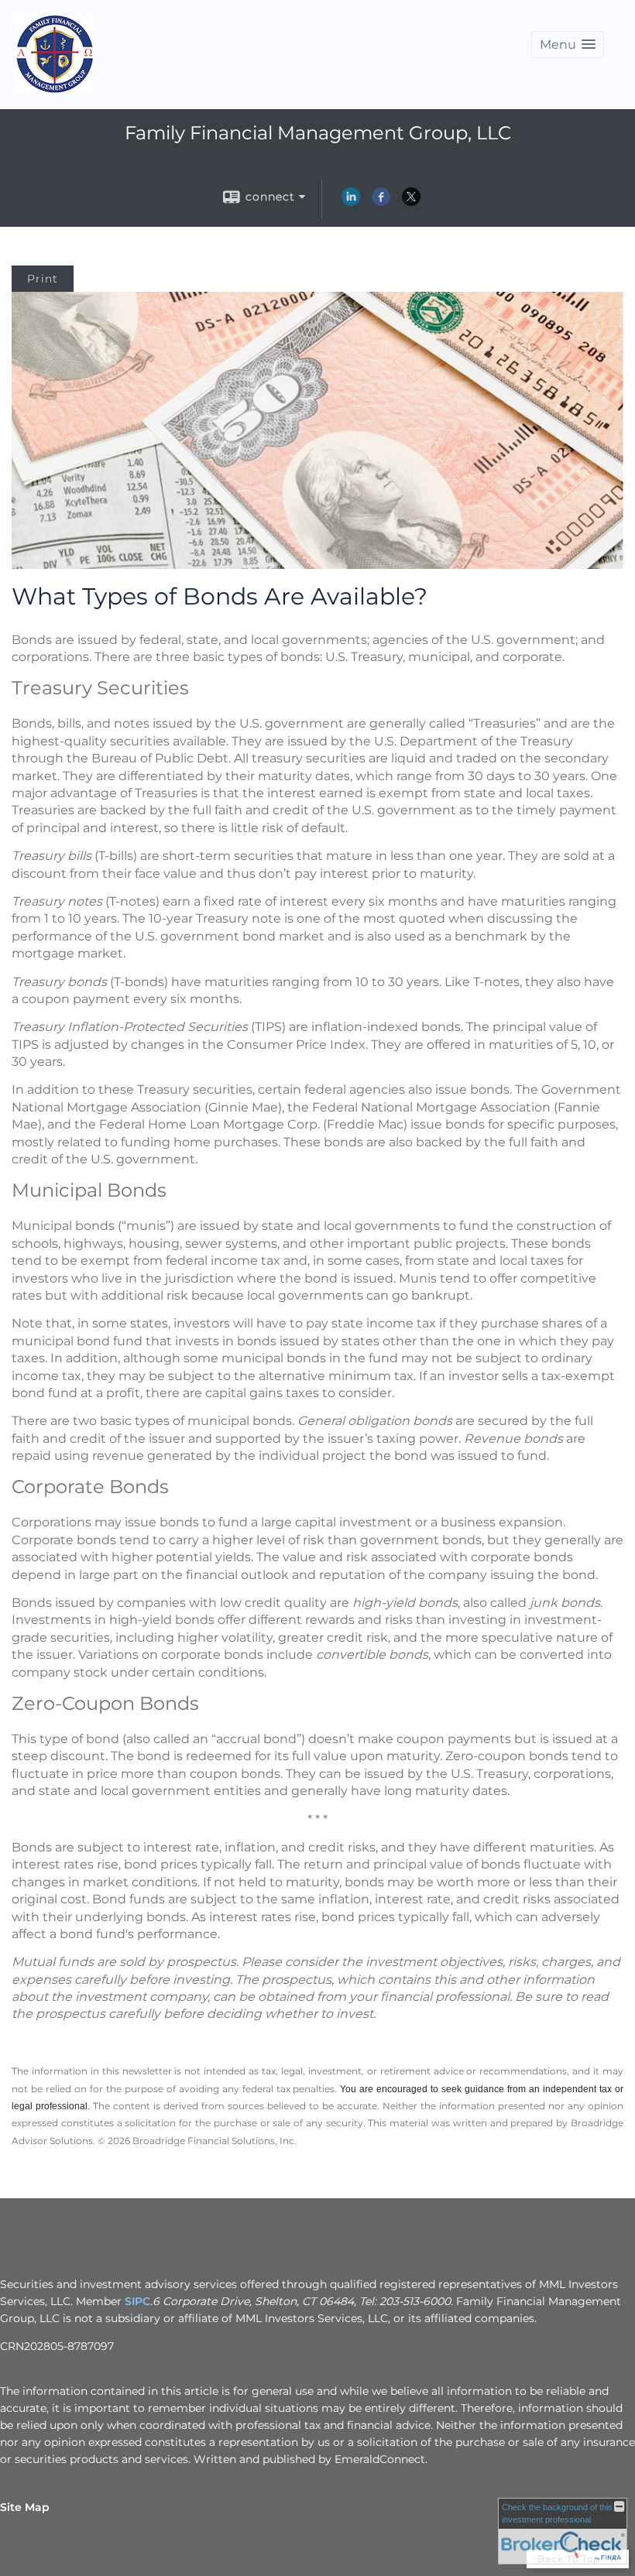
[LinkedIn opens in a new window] (351, 202)
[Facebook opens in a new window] (381, 202)
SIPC (137, 2301)
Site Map (25, 2507)
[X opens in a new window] (411, 202)
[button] (568, 45)
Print (43, 279)
